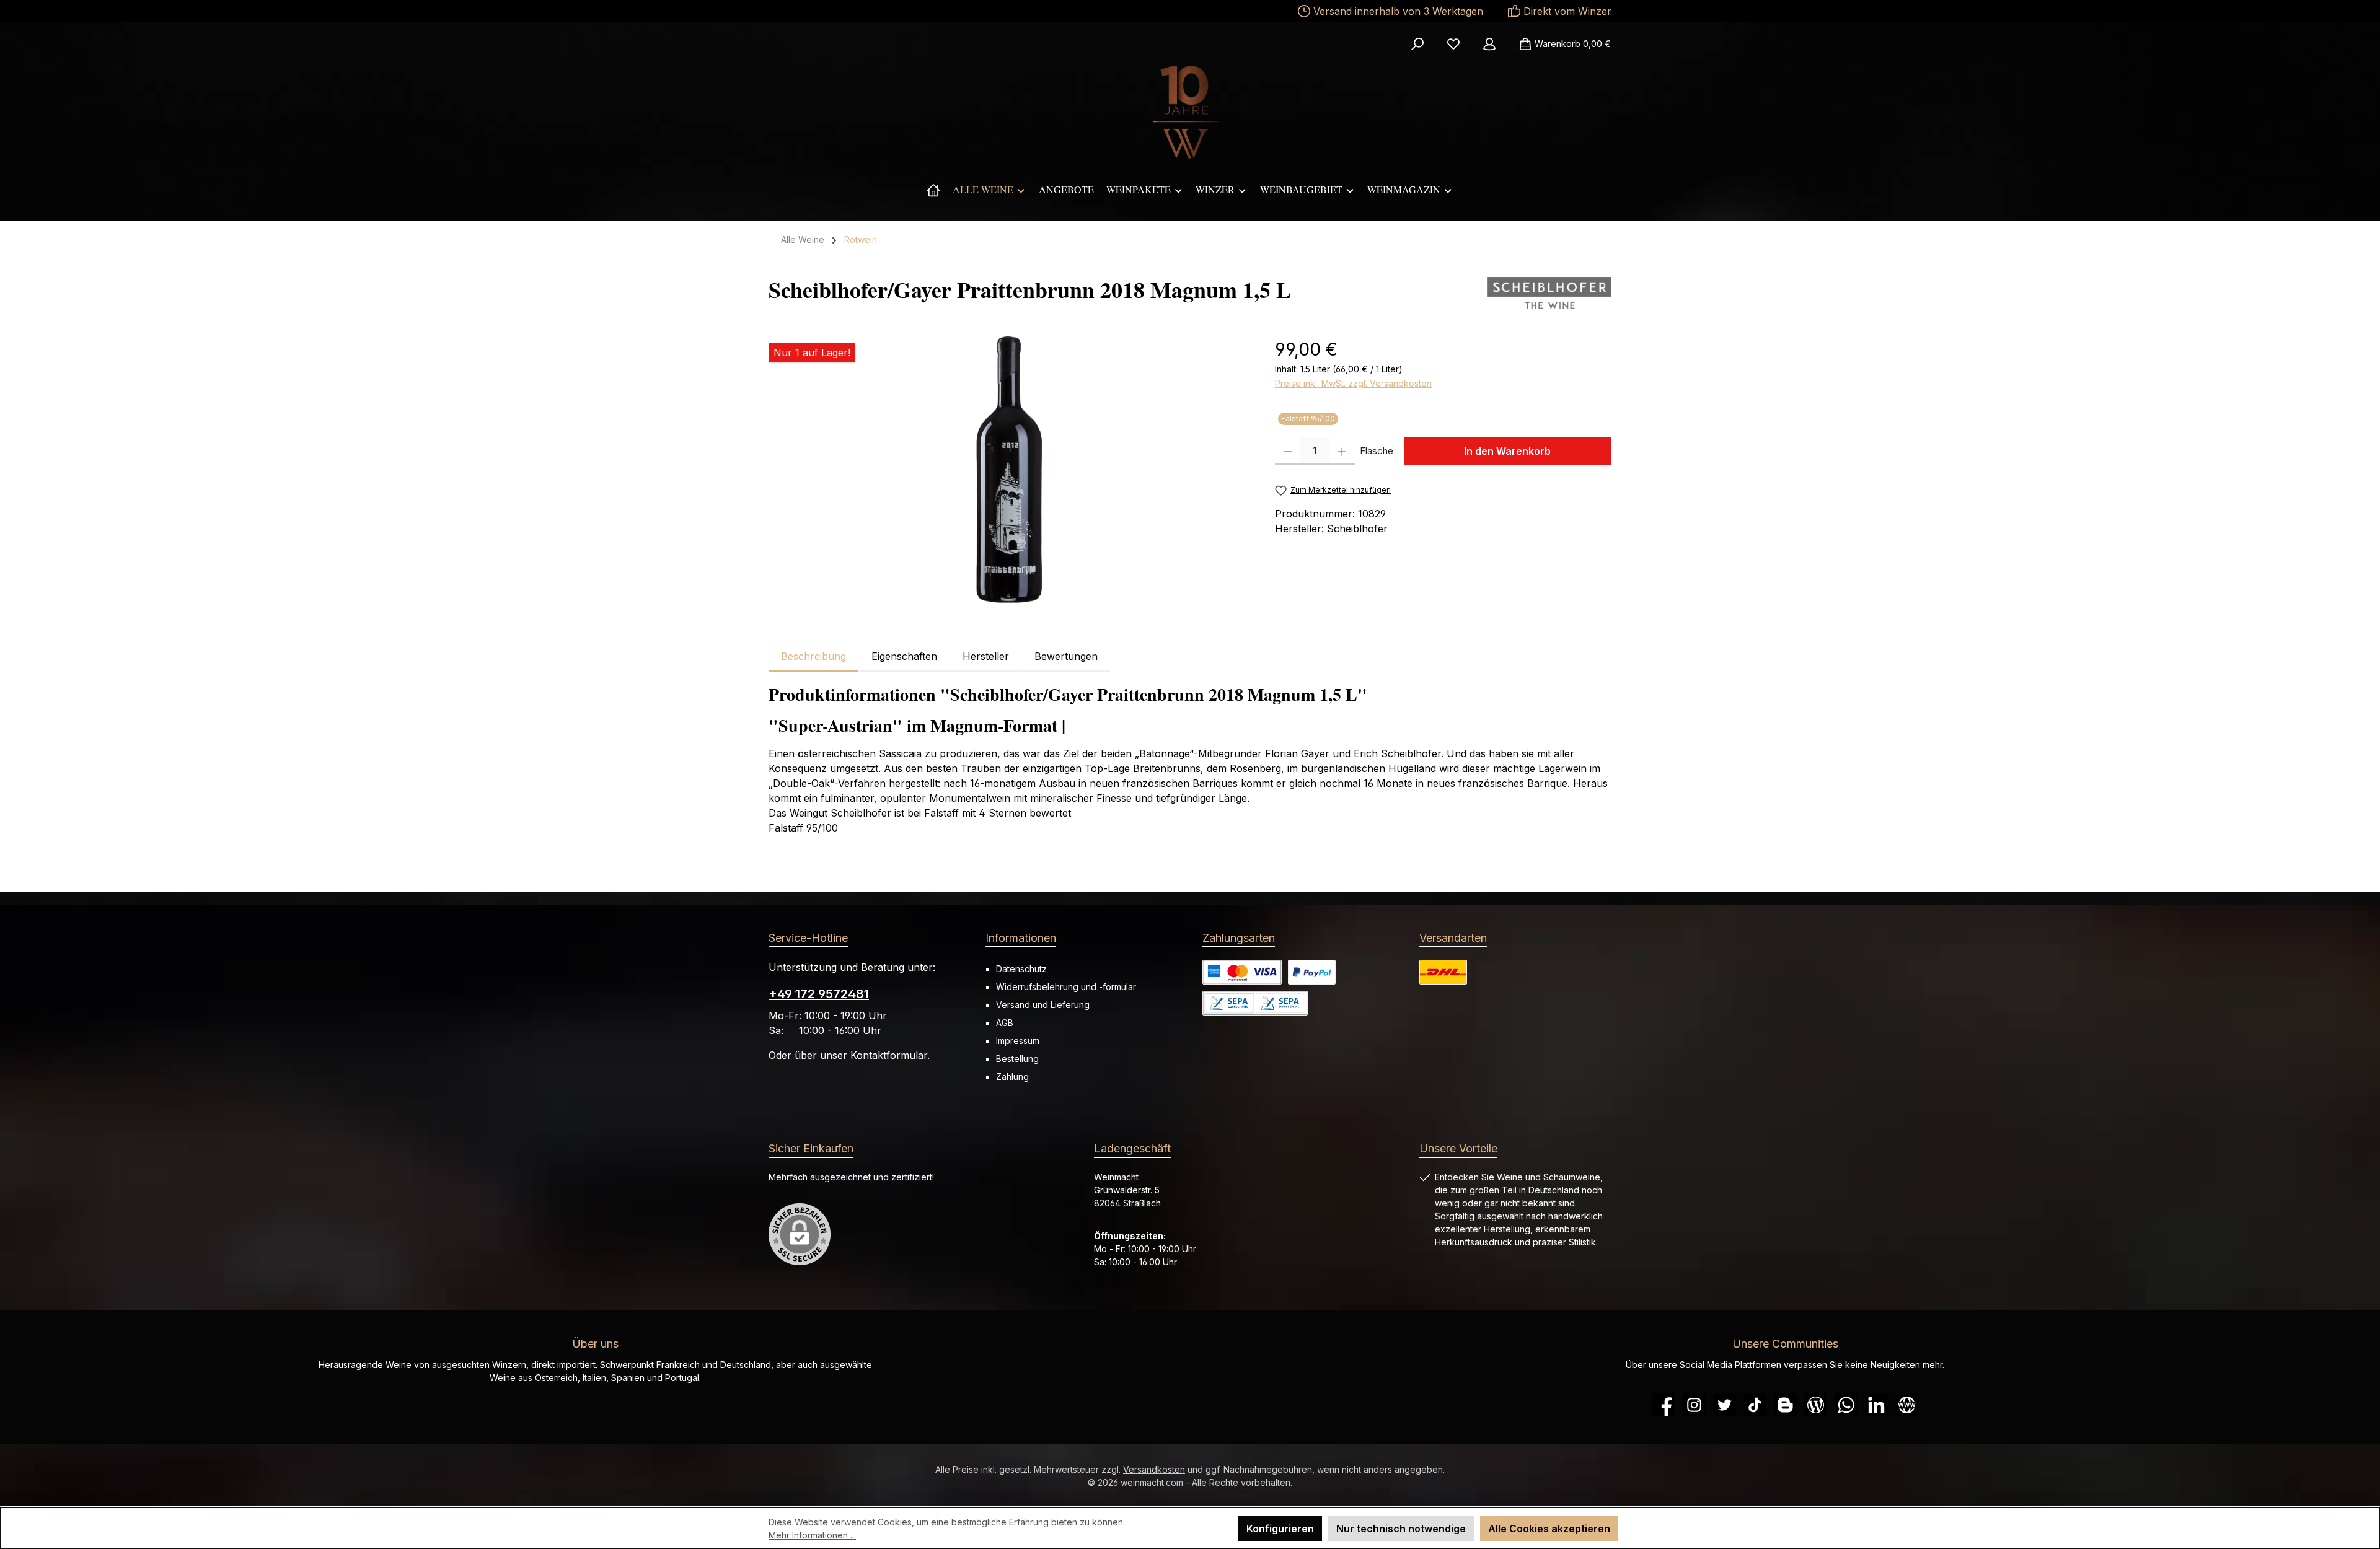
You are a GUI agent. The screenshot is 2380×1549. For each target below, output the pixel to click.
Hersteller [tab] (986, 656)
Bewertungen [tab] (1066, 656)
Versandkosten (1154, 1469)
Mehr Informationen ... (812, 1535)
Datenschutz (1021, 969)
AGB (1005, 1023)
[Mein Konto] (1489, 44)
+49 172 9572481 (819, 994)
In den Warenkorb (1507, 451)
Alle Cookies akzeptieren (1549, 1529)
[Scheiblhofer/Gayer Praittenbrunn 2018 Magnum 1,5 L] (1009, 470)
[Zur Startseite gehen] (1190, 112)
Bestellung (1017, 1059)
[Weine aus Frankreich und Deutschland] (933, 190)
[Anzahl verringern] (1288, 451)
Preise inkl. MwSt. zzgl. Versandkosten (1353, 383)
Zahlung (1012, 1077)
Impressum (1018, 1041)
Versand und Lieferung (1043, 1005)
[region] (1009, 470)
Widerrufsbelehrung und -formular (1066, 987)
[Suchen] (1417, 44)
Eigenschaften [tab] (904, 656)
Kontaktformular (889, 1055)
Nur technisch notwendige (1401, 1529)
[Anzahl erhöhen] (1342, 451)
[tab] (813, 656)
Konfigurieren (1280, 1529)
